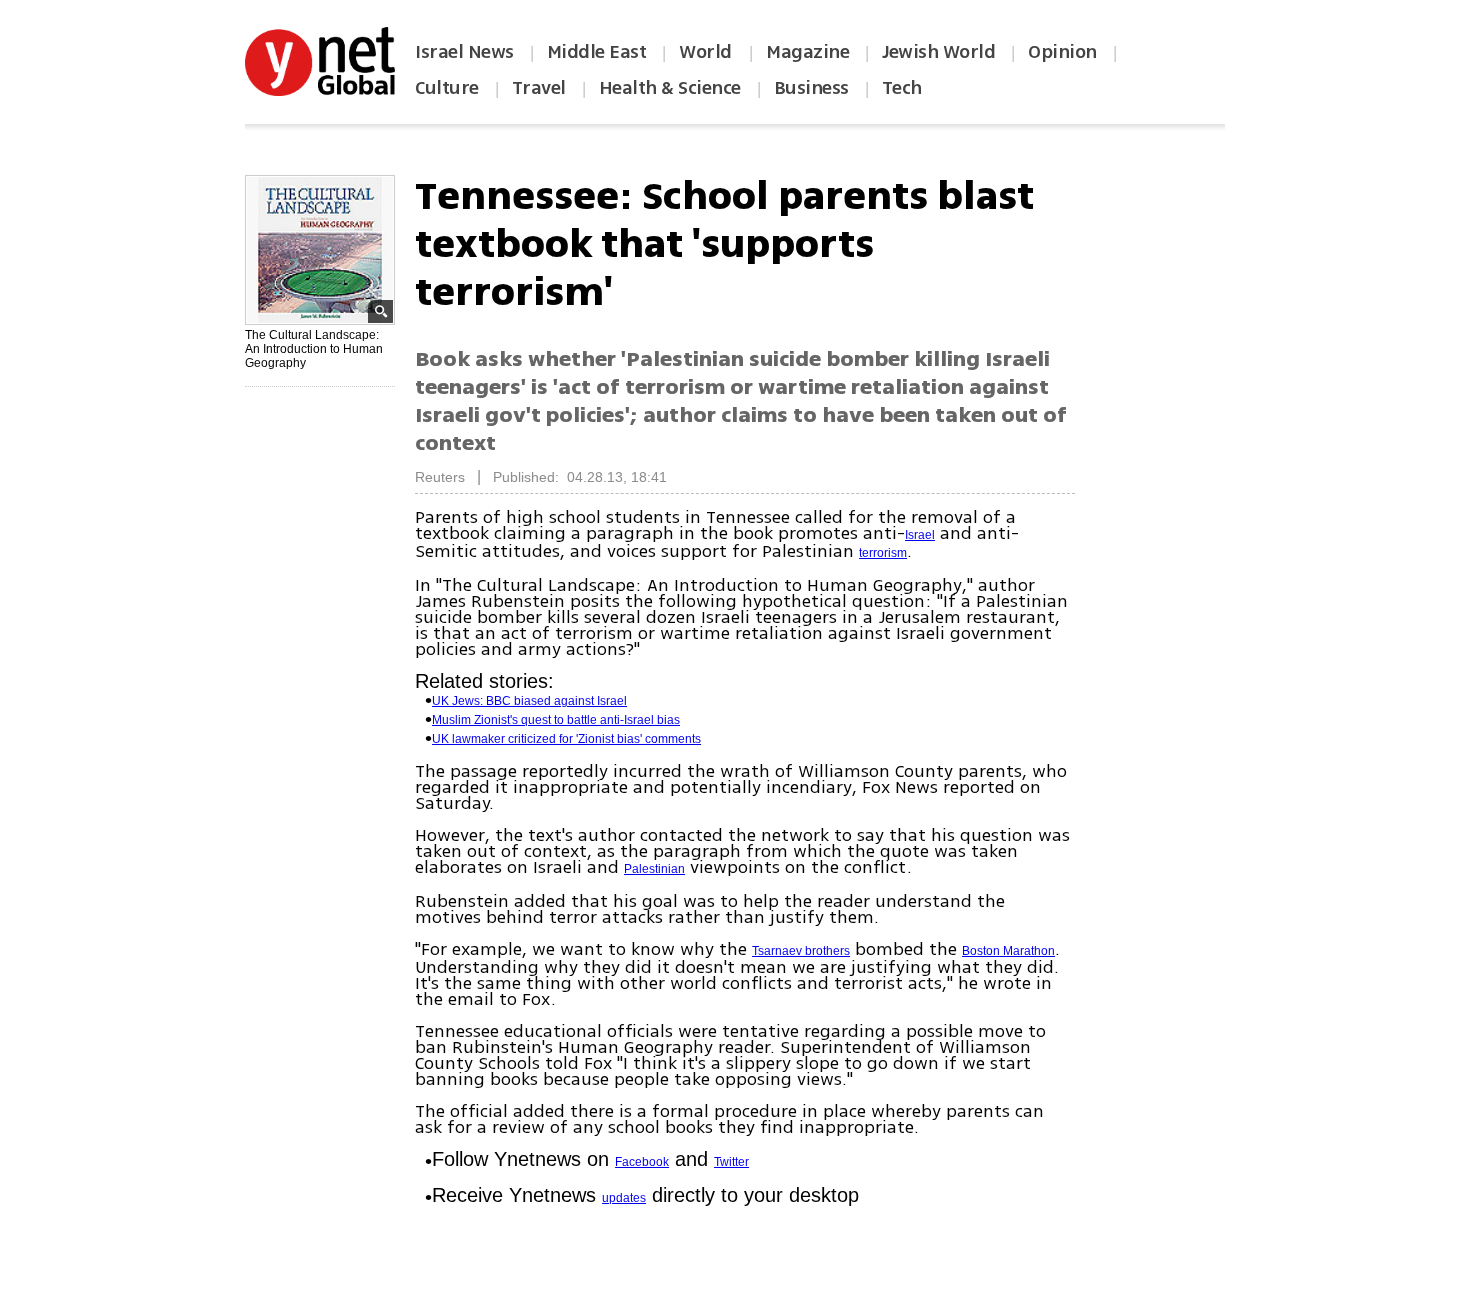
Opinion (1062, 52)
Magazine (807, 52)
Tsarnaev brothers (801, 951)
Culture (447, 88)
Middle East (597, 52)
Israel (920, 535)
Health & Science (670, 88)
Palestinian (654, 869)
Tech (902, 88)
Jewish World (938, 52)
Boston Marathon (1008, 951)
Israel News (464, 52)
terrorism (883, 553)
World (707, 52)
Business (811, 88)
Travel (539, 88)
